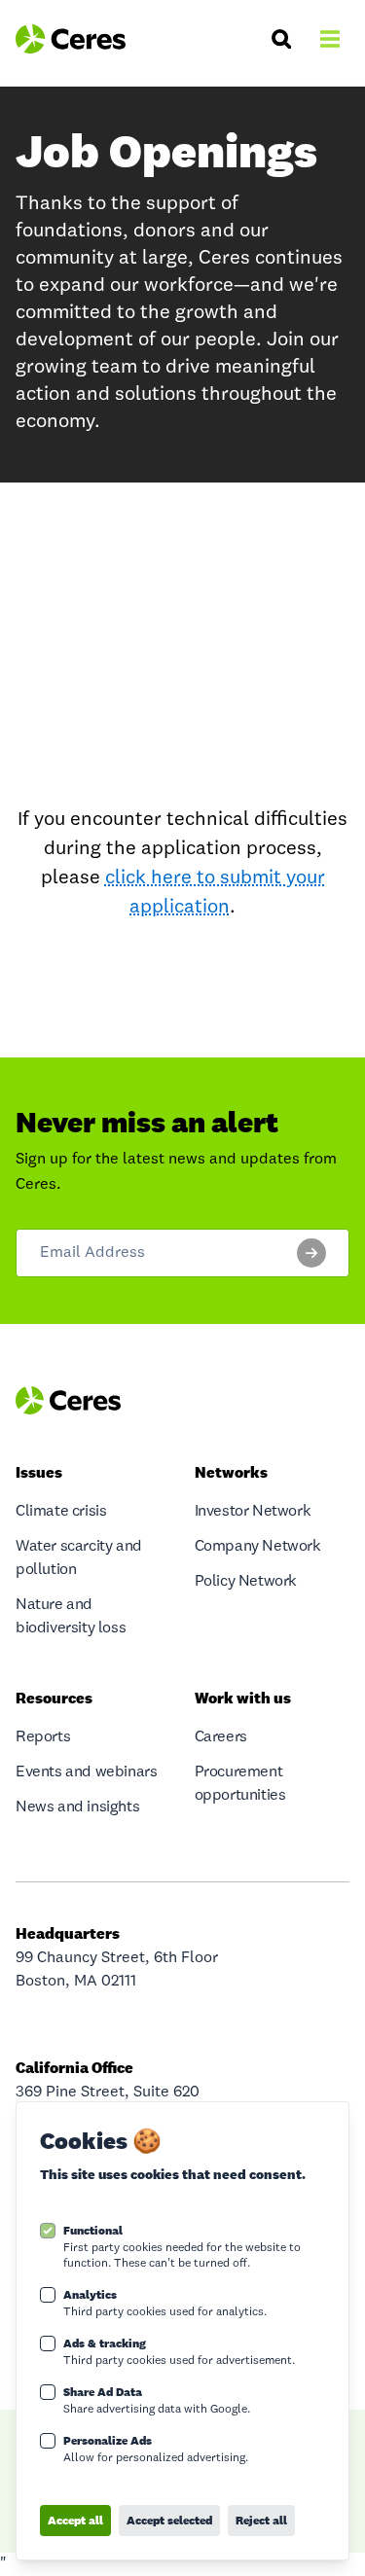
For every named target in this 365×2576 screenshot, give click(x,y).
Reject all (261, 2520)
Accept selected (169, 2520)
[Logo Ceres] (71, 39)
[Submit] (311, 1253)
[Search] (281, 39)
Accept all (75, 2520)
